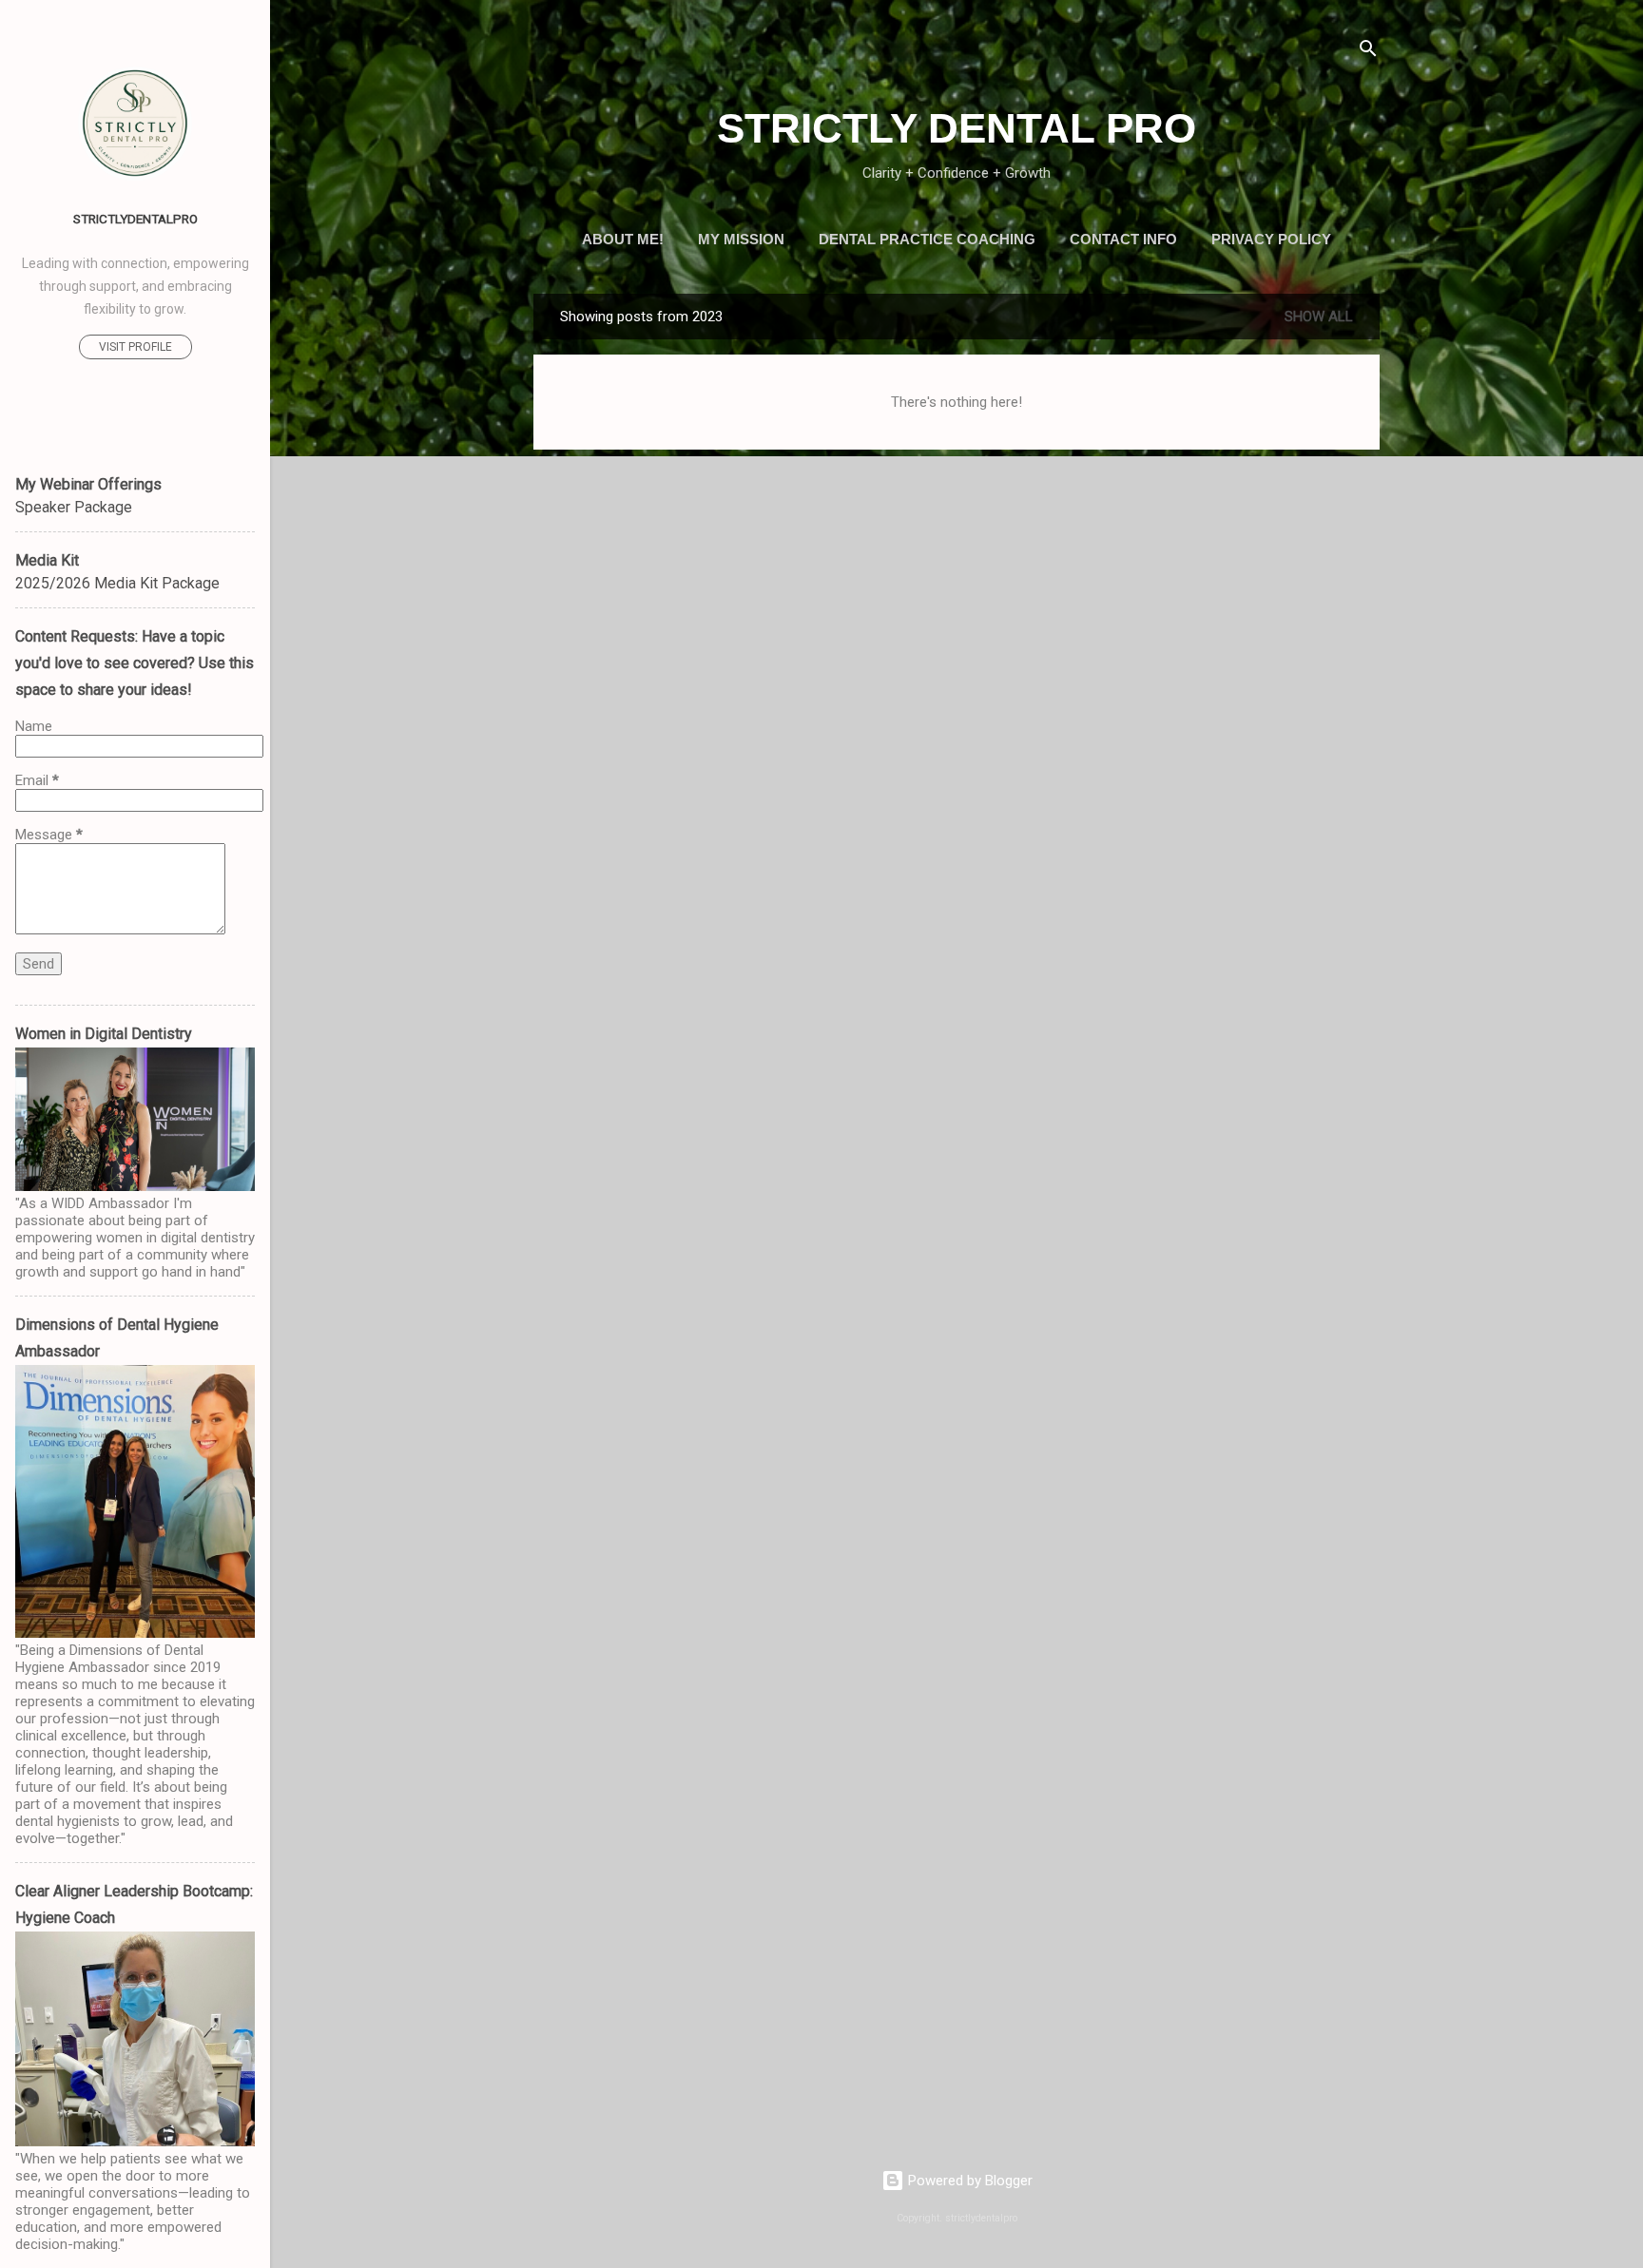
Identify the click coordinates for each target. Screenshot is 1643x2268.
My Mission (741, 239)
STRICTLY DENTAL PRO (957, 128)
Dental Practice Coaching (927, 239)
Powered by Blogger (968, 2181)
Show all (1319, 317)
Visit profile (135, 347)
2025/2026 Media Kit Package (117, 583)
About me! (623, 239)
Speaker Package (74, 507)
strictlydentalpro (135, 219)
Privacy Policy (1271, 239)
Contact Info (1123, 239)
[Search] (1368, 52)
